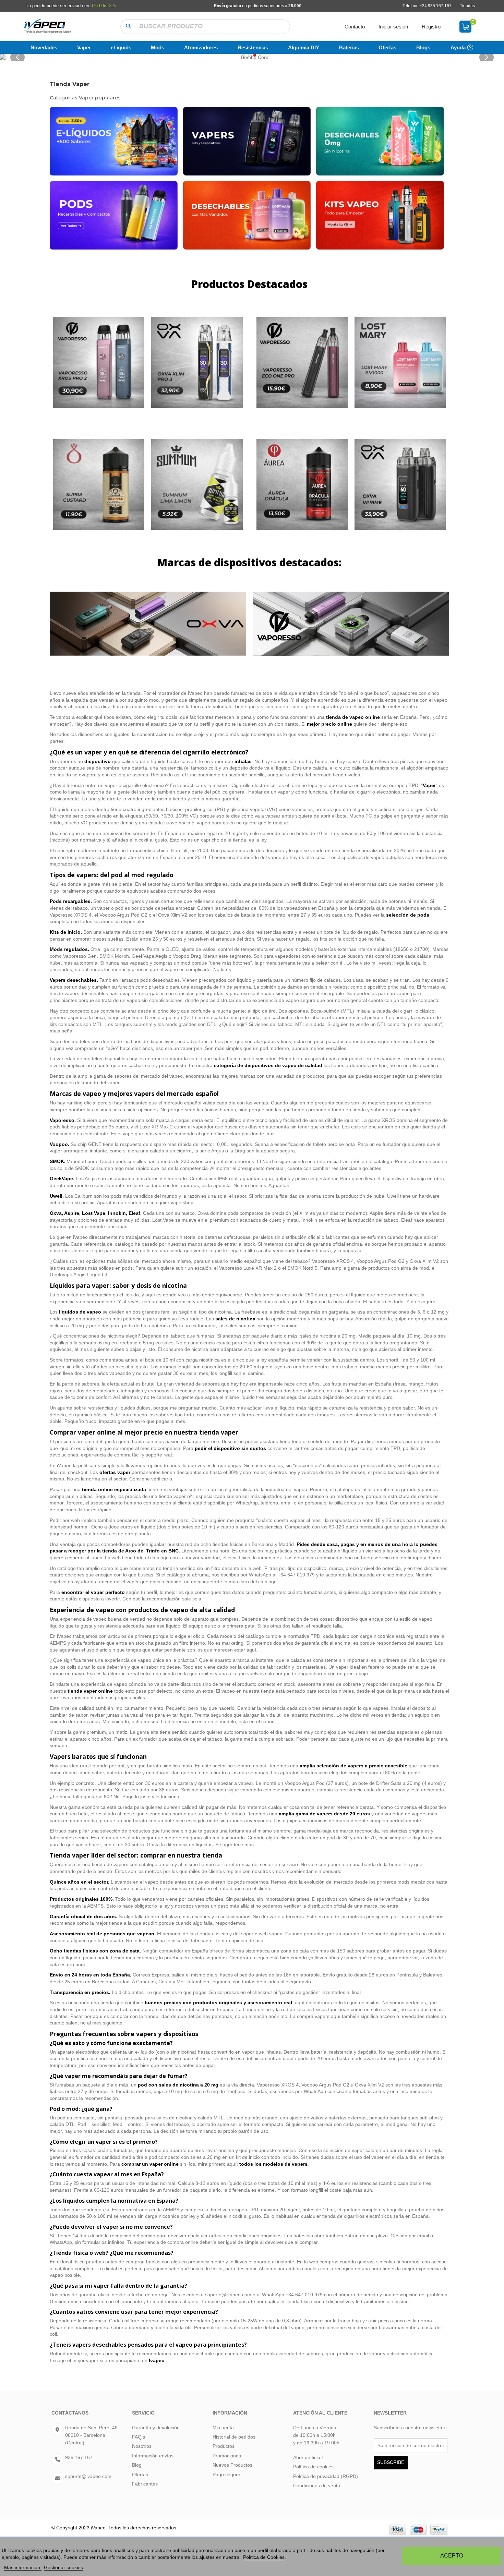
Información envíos (153, 2456)
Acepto (452, 2556)
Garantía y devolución (156, 2428)
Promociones (227, 2456)
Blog (137, 2465)
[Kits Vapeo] (380, 215)
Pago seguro (226, 2475)
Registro (431, 27)
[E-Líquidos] (114, 141)
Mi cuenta (223, 2428)
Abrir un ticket (308, 2457)
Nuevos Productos (232, 2465)
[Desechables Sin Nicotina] (380, 141)
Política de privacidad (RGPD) (326, 2476)
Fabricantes (145, 2484)
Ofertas (140, 2475)
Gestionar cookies (63, 2567)
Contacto (355, 27)
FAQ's (139, 2437)
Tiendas (467, 6)
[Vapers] (247, 141)
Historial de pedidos (234, 2437)
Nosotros (142, 2446)
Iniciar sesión (393, 27)
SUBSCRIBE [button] (391, 2462)
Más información (23, 2567)
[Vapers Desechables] (247, 215)
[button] (128, 27)
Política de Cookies (264, 2557)
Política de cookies (313, 2467)
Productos (224, 2446)
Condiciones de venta (317, 2486)
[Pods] (114, 215)
